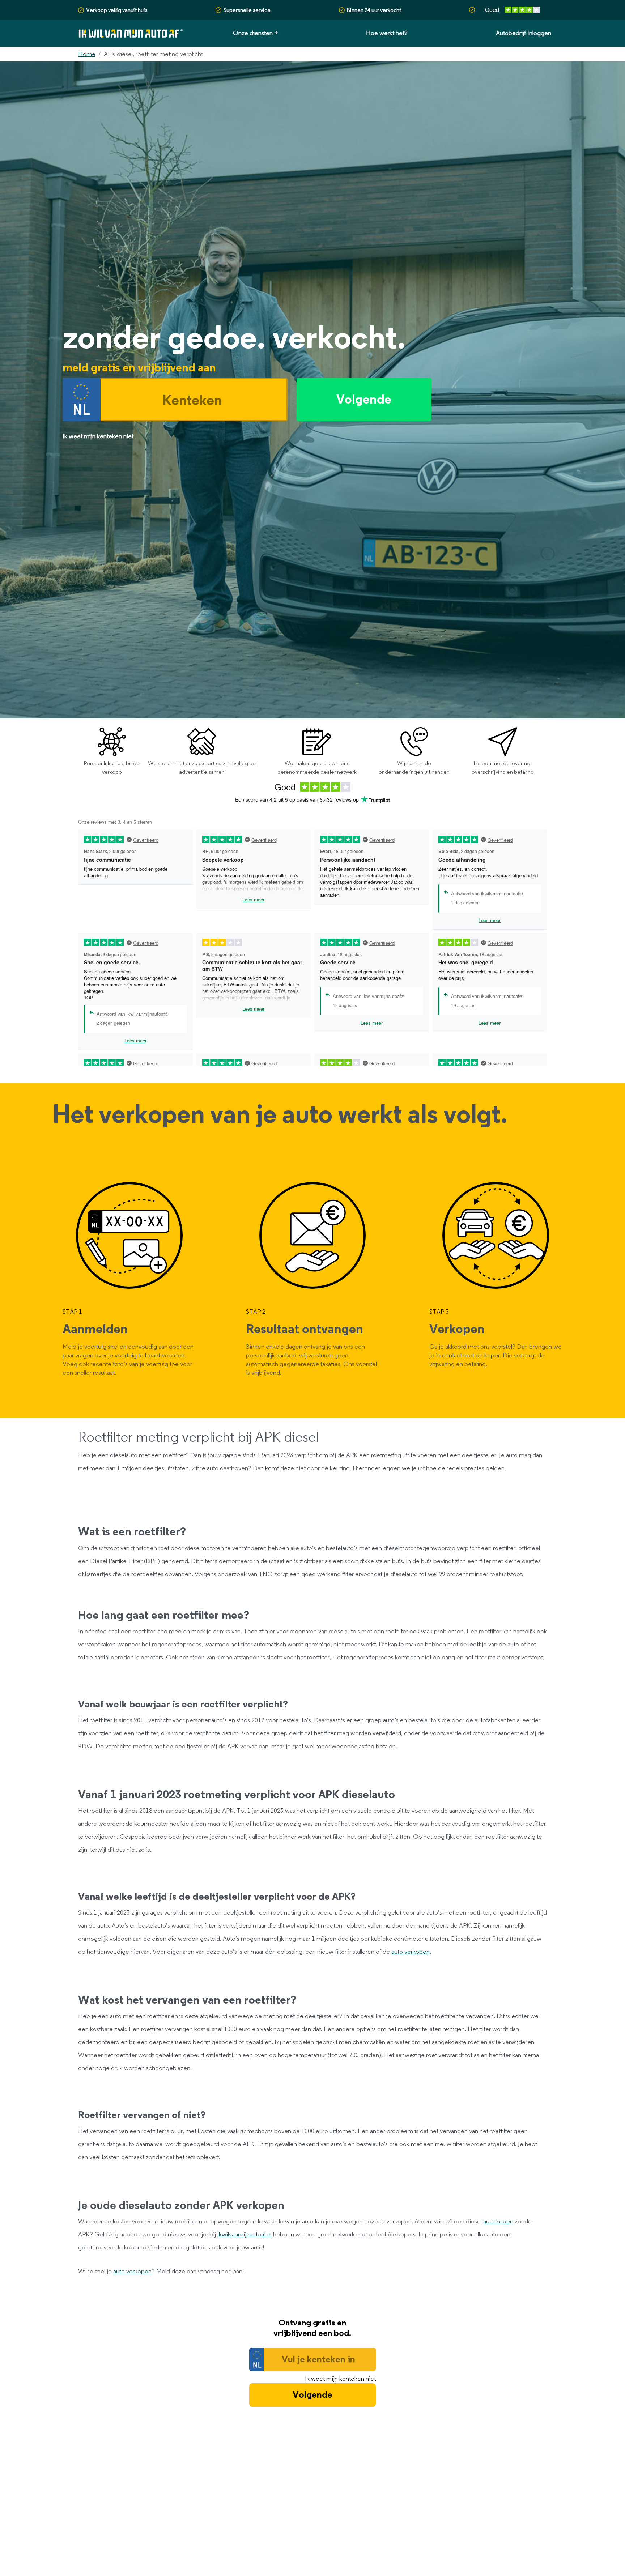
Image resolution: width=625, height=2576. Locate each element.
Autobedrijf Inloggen (524, 33)
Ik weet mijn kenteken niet (340, 2379)
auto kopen (498, 2222)
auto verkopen (411, 1952)
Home (87, 54)
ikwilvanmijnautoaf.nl (245, 2235)
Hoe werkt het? (387, 33)
